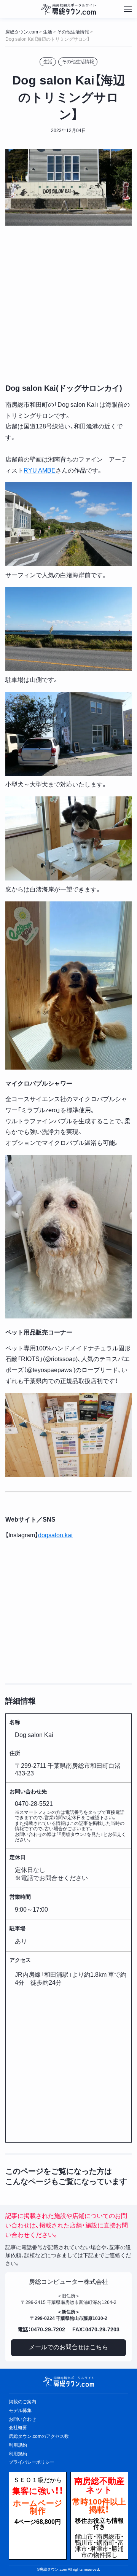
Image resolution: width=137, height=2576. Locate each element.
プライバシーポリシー (32, 2462)
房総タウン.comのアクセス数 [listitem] (39, 2436)
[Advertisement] (68, 303)
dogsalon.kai (55, 1535)
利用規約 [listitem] (18, 2445)
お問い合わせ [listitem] (22, 2419)
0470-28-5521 (34, 1804)
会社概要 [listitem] (18, 2428)
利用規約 (18, 2454)
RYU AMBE (40, 470)
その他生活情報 (78, 62)
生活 (48, 62)
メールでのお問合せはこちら (68, 2347)
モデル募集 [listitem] (20, 2410)
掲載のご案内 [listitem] (22, 2402)
